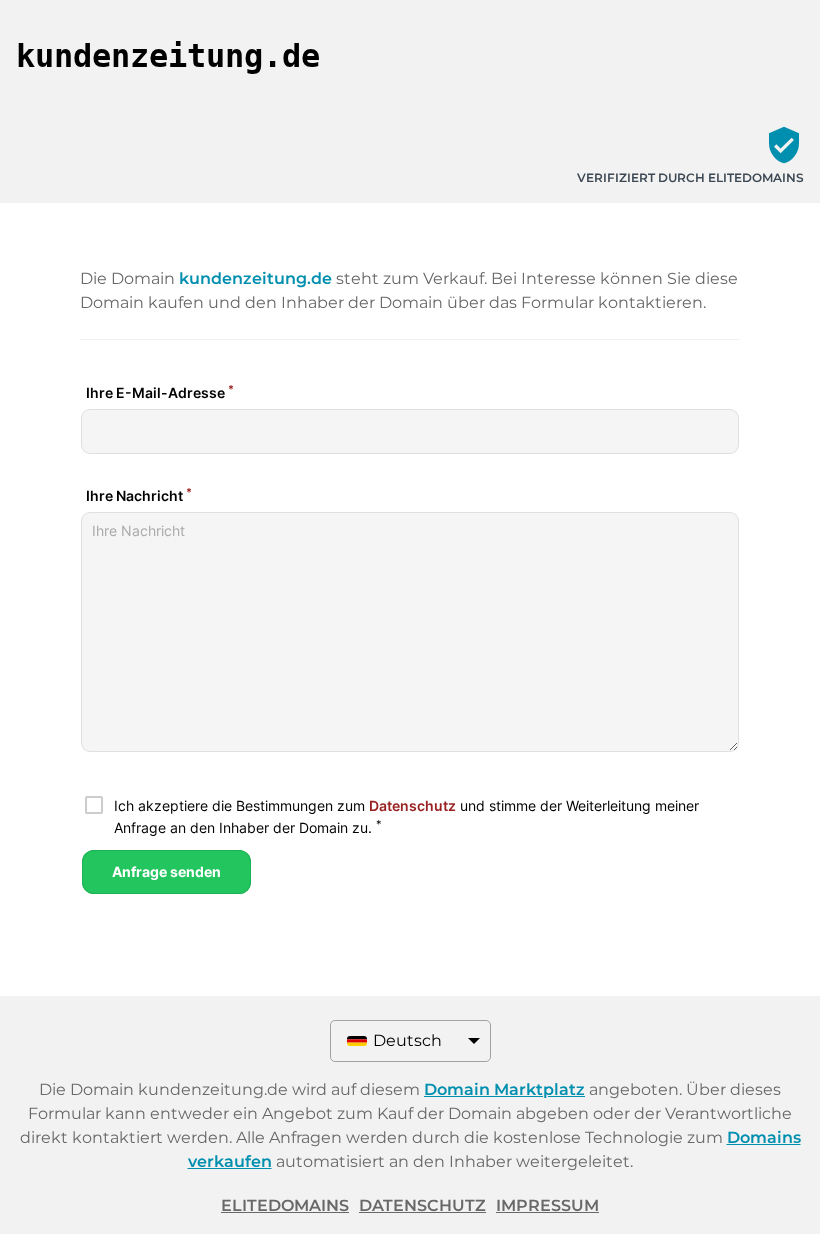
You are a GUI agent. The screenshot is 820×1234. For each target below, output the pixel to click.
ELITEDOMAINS (285, 1205)
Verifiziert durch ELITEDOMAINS (690, 177)
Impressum (547, 1205)
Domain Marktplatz (504, 1089)
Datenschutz (422, 1205)
